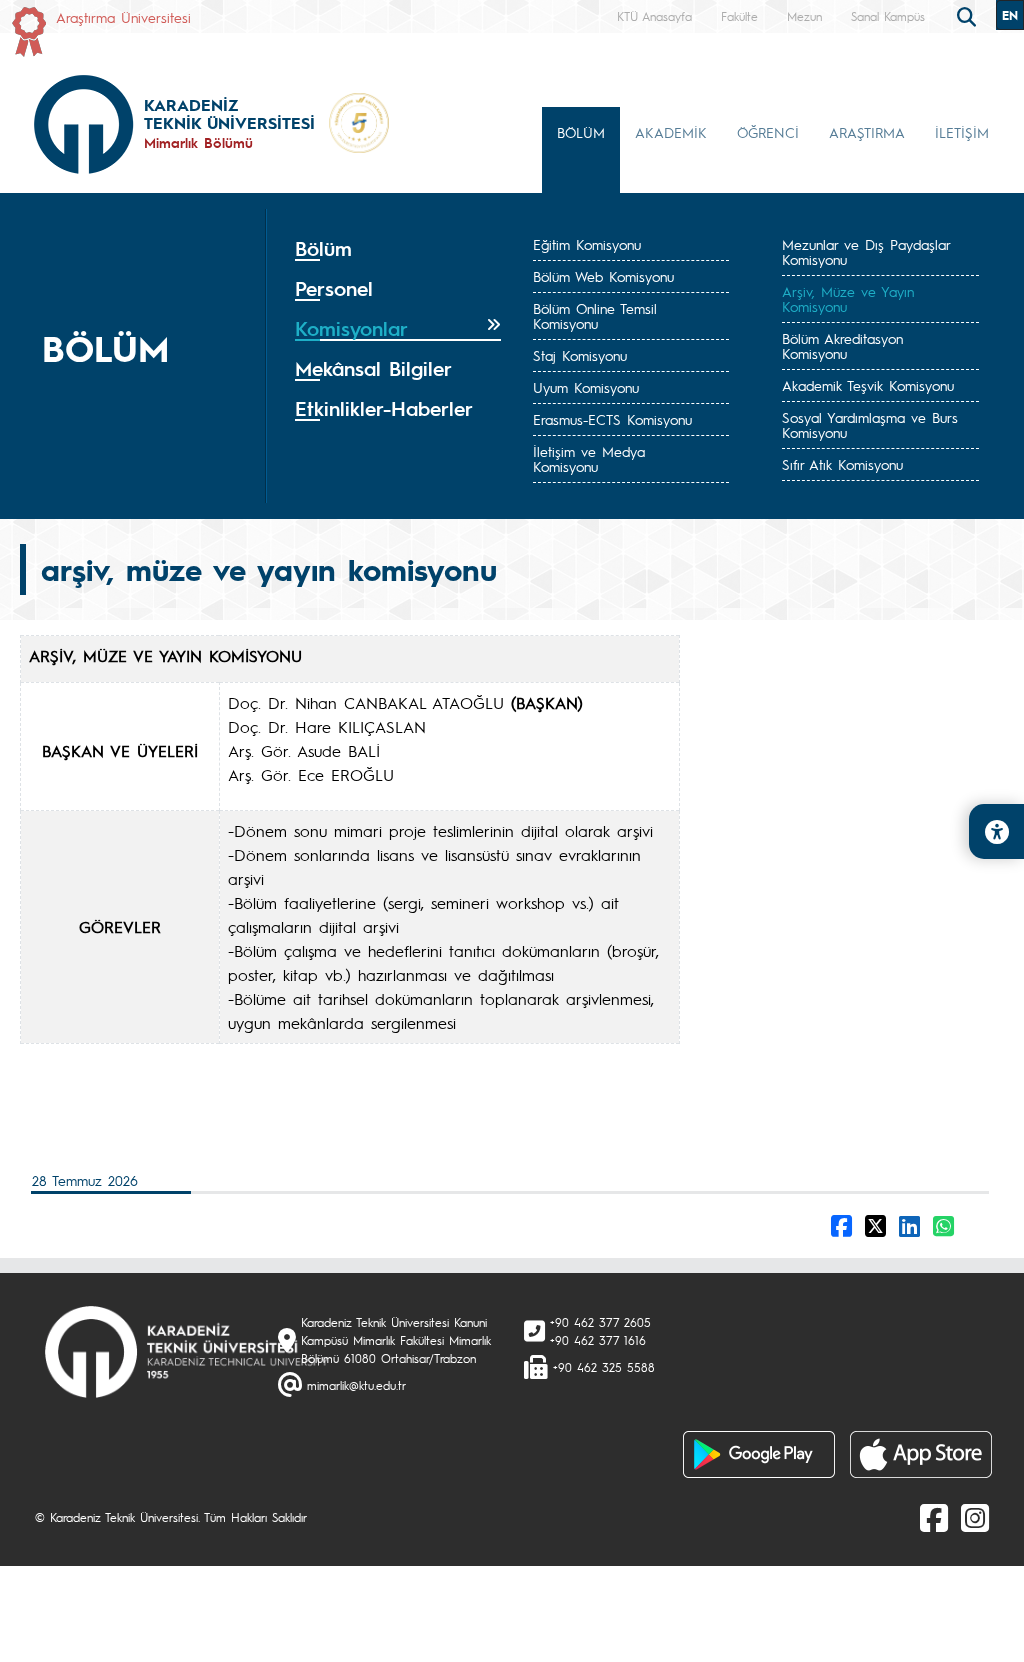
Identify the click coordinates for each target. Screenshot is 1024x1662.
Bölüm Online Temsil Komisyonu (595, 315)
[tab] (398, 249)
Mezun (804, 16)
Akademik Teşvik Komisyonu (868, 385)
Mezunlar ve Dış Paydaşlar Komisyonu (866, 251)
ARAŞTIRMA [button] (867, 132)
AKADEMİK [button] (671, 132)
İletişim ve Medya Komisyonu (589, 458)
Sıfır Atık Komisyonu (842, 464)
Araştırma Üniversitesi (123, 17)
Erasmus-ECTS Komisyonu (612, 419)
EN (1010, 15)
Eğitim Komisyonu (587, 244)
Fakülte (739, 16)
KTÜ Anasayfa (654, 16)
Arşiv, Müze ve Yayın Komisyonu (848, 298)
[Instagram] (975, 1517)
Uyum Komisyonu (586, 387)
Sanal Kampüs (888, 16)
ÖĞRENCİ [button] (768, 132)
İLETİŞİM (962, 132)
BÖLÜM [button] (581, 132)
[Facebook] (934, 1517)
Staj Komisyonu (580, 355)
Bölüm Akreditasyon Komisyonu (842, 345)
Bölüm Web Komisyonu (603, 276)
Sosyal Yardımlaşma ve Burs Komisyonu (870, 424)
